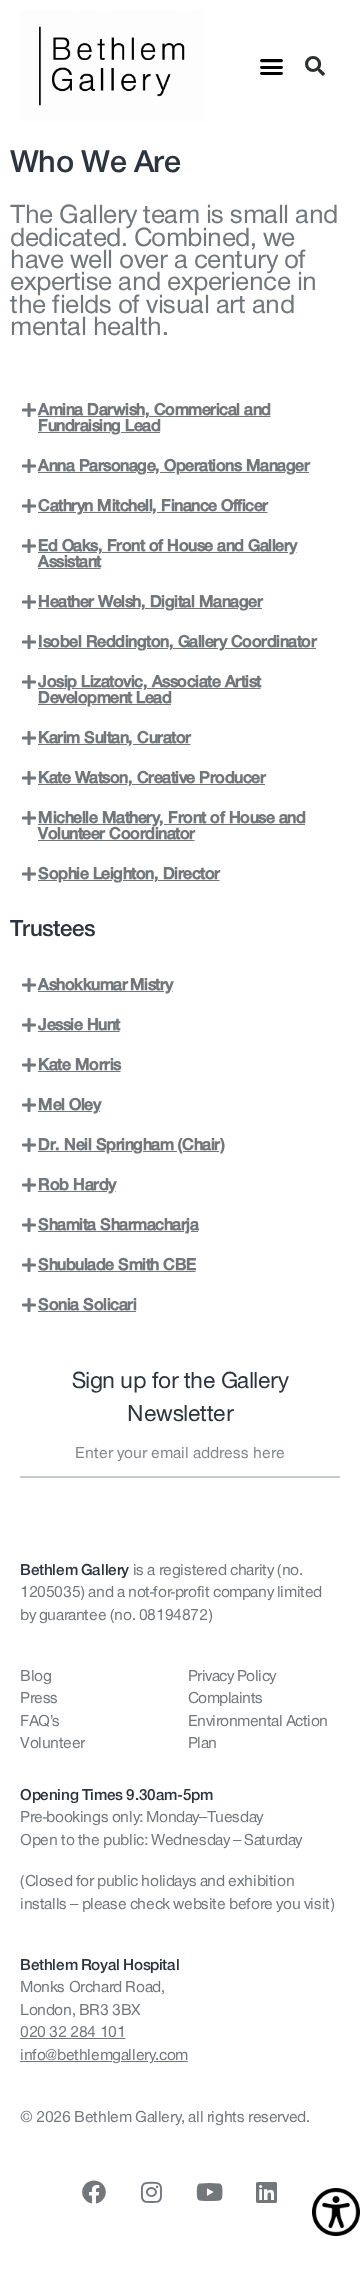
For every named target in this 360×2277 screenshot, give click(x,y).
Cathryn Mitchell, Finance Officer (153, 506)
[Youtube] (209, 2192)
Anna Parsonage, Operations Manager (173, 466)
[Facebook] (94, 2192)
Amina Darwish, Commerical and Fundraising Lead (154, 418)
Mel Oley (69, 1105)
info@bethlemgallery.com (104, 2055)
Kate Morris (79, 1065)
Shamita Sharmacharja (118, 1225)
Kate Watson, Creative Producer (151, 778)
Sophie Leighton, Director (129, 874)
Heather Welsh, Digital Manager (150, 602)
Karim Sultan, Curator (114, 738)
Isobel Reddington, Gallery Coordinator (177, 642)
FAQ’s (40, 1721)
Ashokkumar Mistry (105, 985)
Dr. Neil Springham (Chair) (131, 1145)
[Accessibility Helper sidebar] (336, 2212)
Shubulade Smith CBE (117, 1265)
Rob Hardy (77, 1185)
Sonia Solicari (87, 1305)
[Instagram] (151, 2192)
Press (39, 1698)
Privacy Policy (232, 1676)
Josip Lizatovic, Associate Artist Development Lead (149, 690)
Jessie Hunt (79, 1025)
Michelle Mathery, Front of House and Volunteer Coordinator (171, 826)
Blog (35, 1676)
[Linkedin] (266, 2192)
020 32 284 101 (72, 2032)
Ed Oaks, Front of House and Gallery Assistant (167, 554)
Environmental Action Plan (258, 1732)
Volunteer (52, 1743)
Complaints (225, 1698)
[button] (271, 66)
